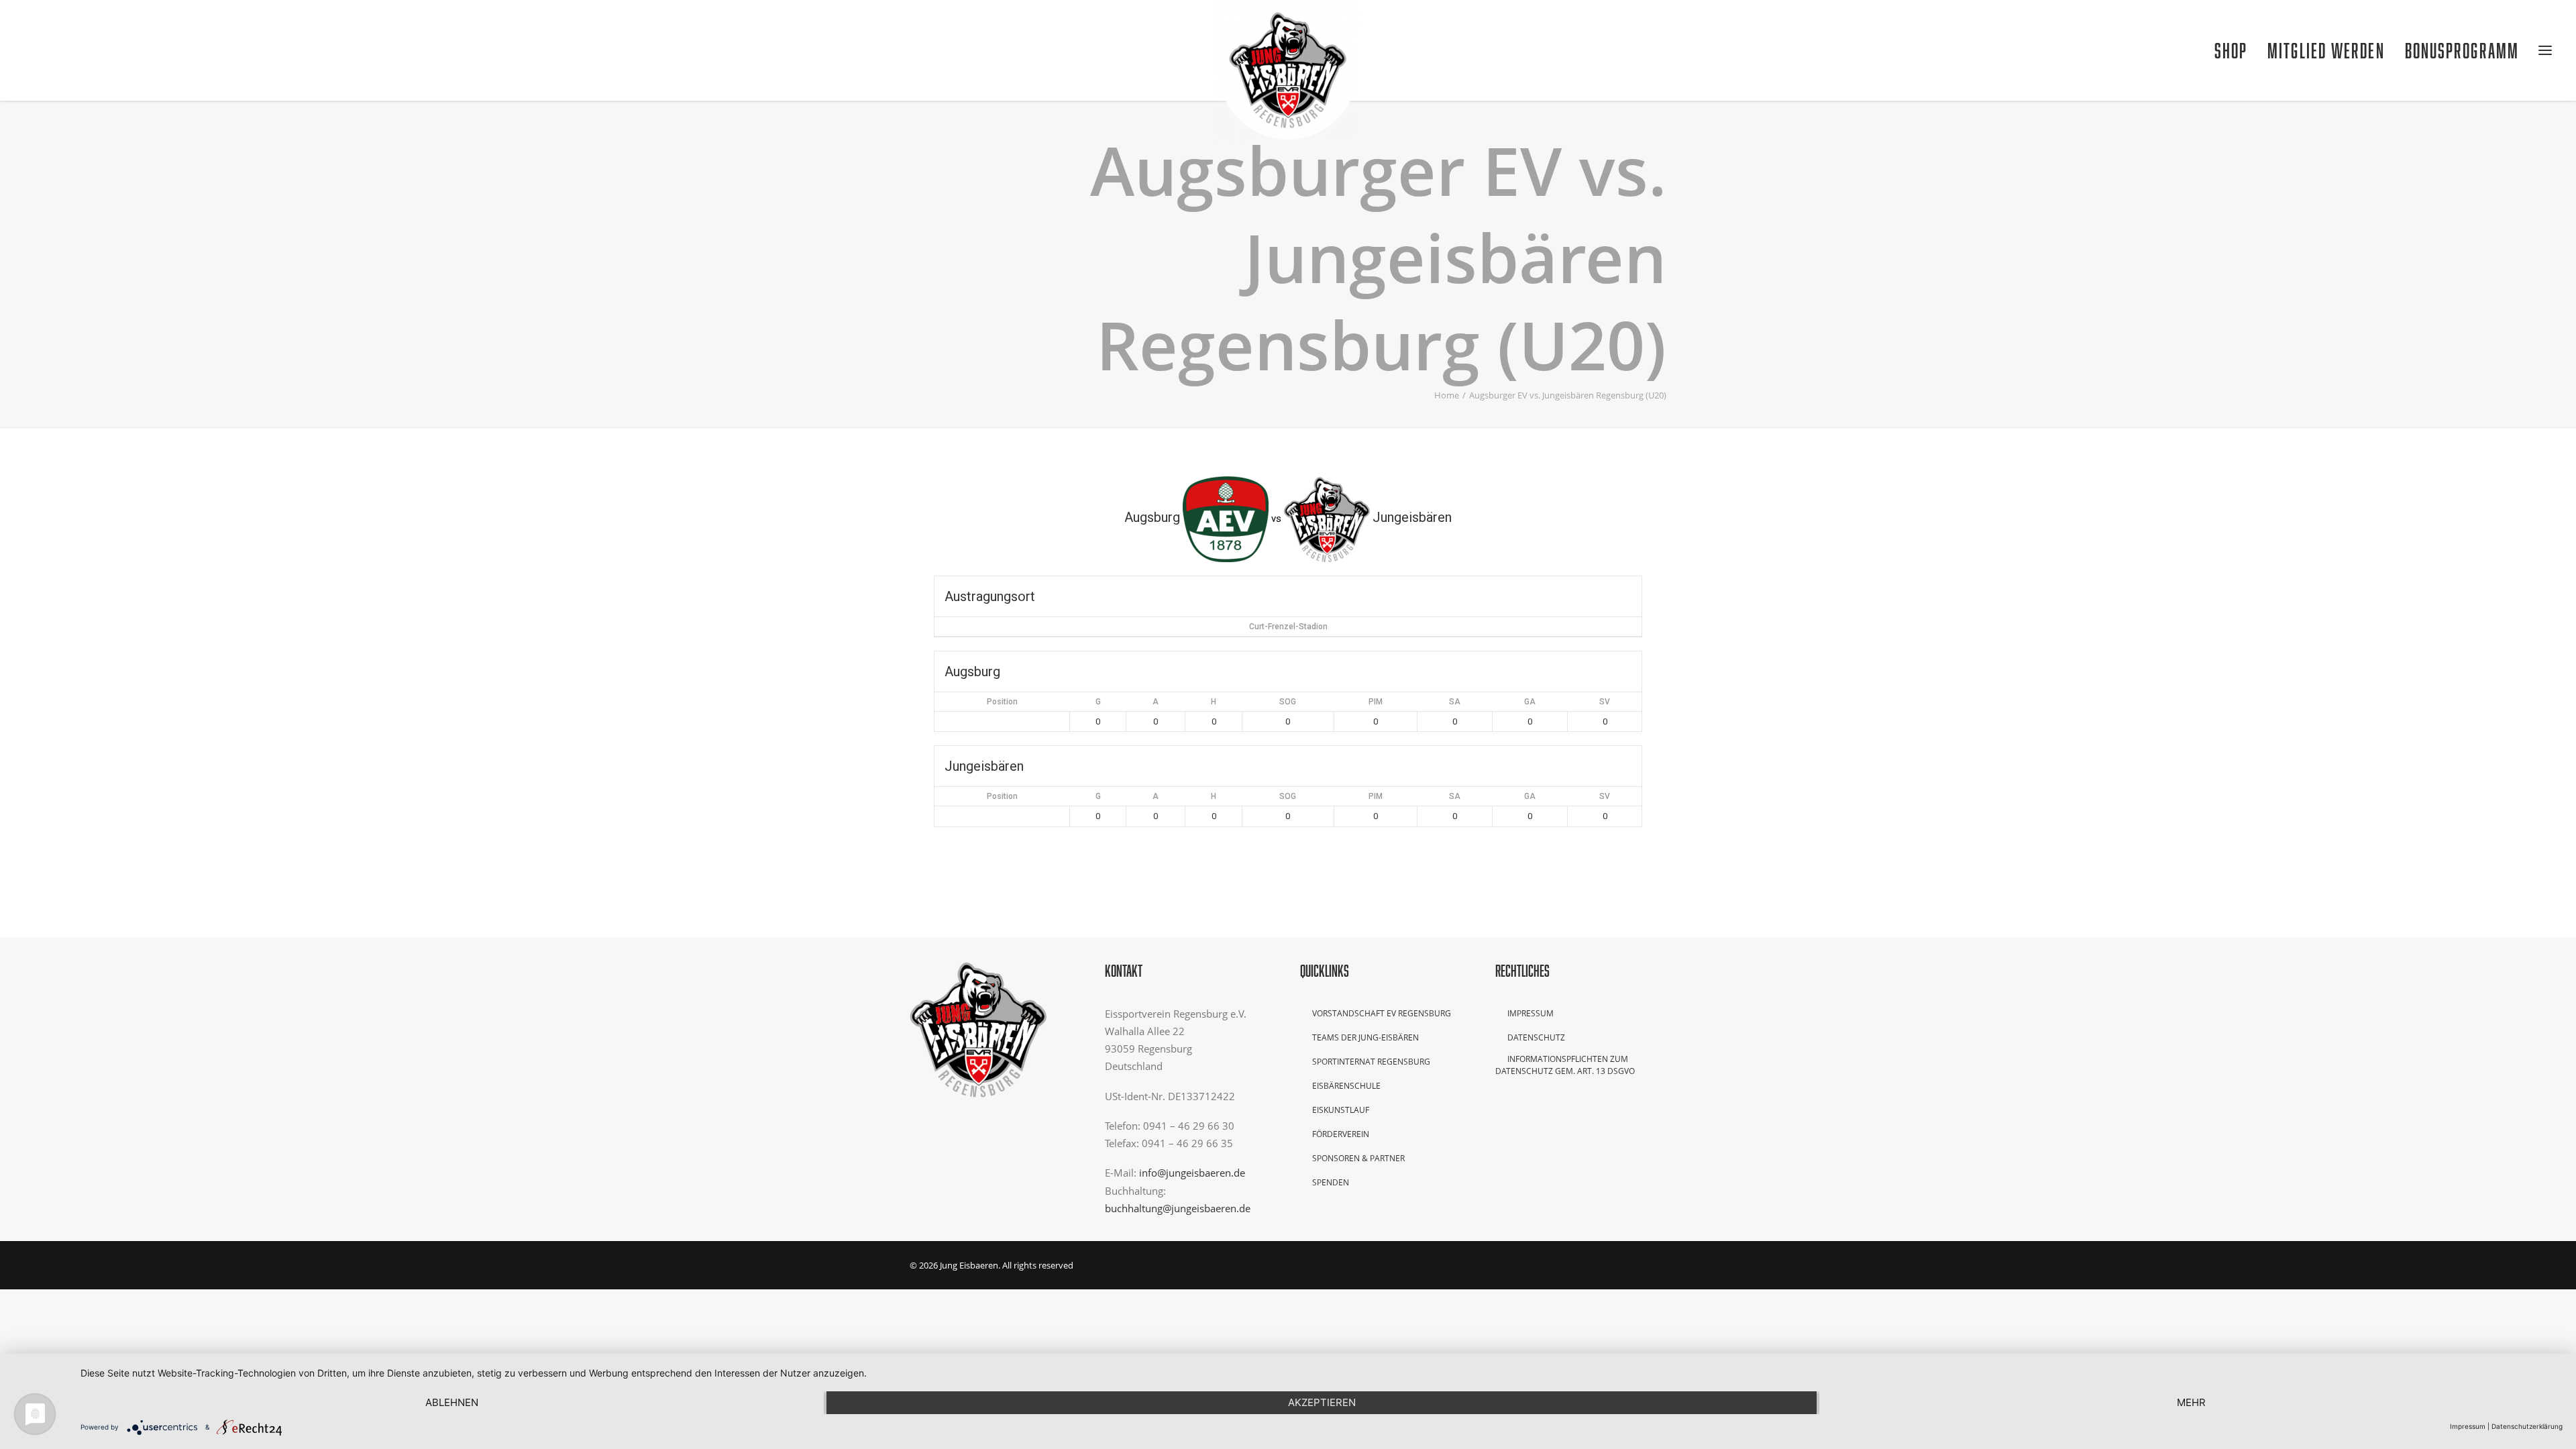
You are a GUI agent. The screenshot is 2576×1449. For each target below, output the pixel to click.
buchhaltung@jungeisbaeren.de (1178, 1208)
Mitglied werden (2326, 50)
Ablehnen (452, 1402)
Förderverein (1341, 1134)
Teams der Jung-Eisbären (1365, 1037)
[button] (33, 50)
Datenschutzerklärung (2527, 1426)
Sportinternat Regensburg (1371, 1062)
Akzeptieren (1322, 1402)
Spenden (1331, 1182)
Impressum (1531, 1013)
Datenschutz (1536, 1037)
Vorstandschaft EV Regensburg (1382, 1013)
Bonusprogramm (2462, 50)
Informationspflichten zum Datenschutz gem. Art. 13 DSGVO (1565, 1065)
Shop (2231, 50)
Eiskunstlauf (1341, 1110)
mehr (2191, 1402)
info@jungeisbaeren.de (1192, 1173)
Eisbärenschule (1346, 1086)
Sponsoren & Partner (1358, 1158)
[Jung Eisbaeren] (1288, 50)
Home (1447, 395)
